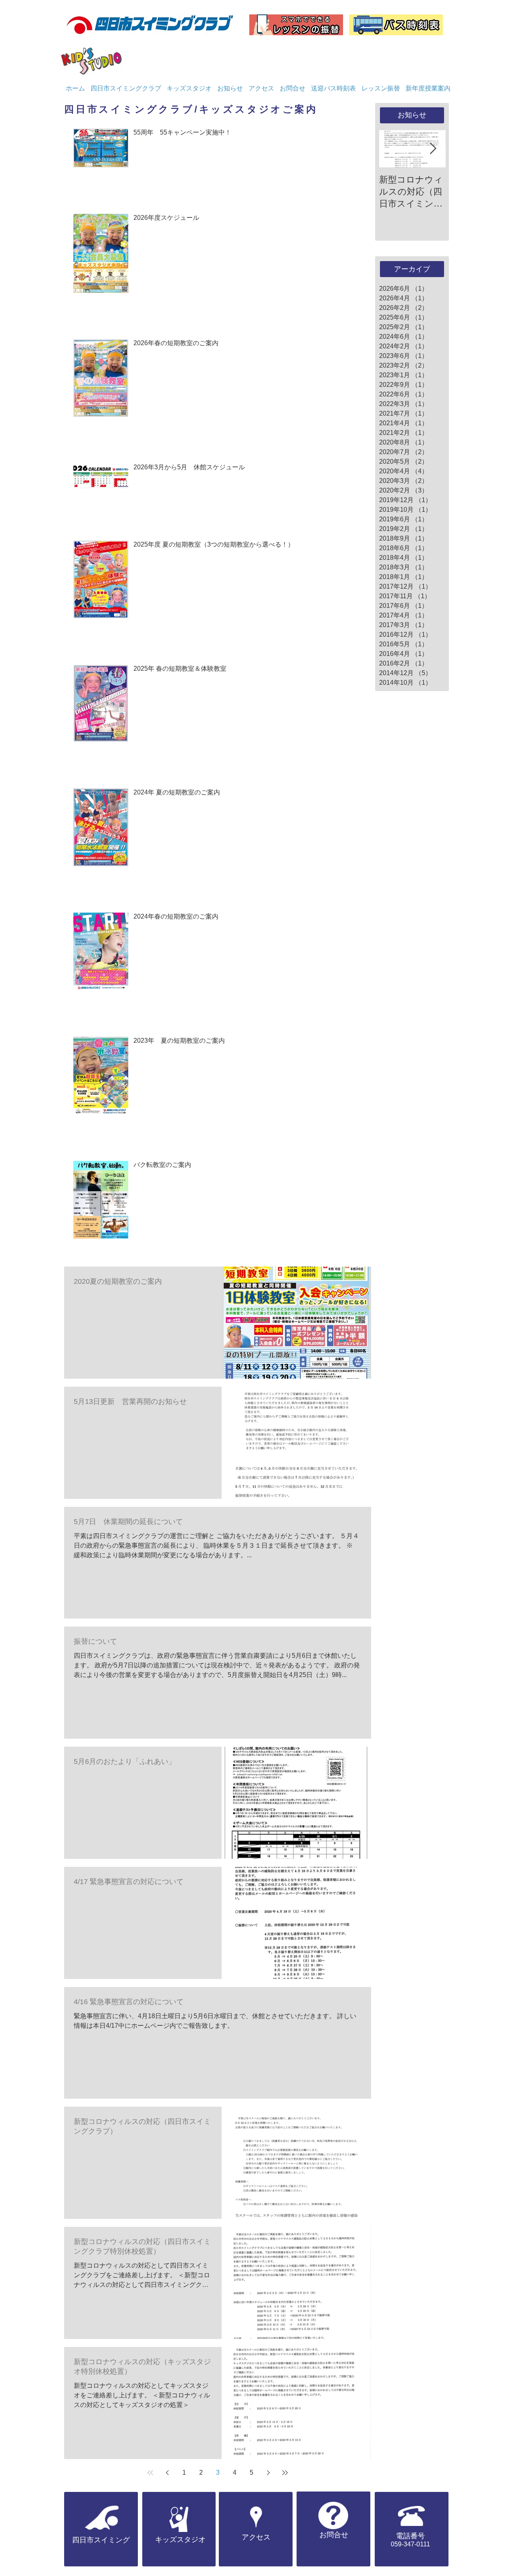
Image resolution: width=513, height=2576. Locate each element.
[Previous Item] (392, 149)
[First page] (150, 2473)
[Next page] (268, 2473)
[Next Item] (433, 149)
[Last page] (285, 2473)
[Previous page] (167, 2473)
